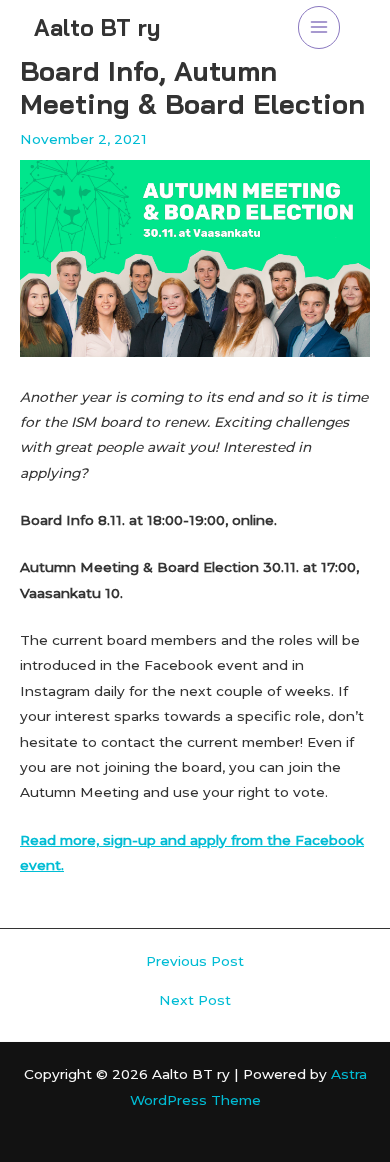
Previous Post (195, 962)
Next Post (195, 1001)
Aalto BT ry (97, 27)
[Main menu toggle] (319, 27)
